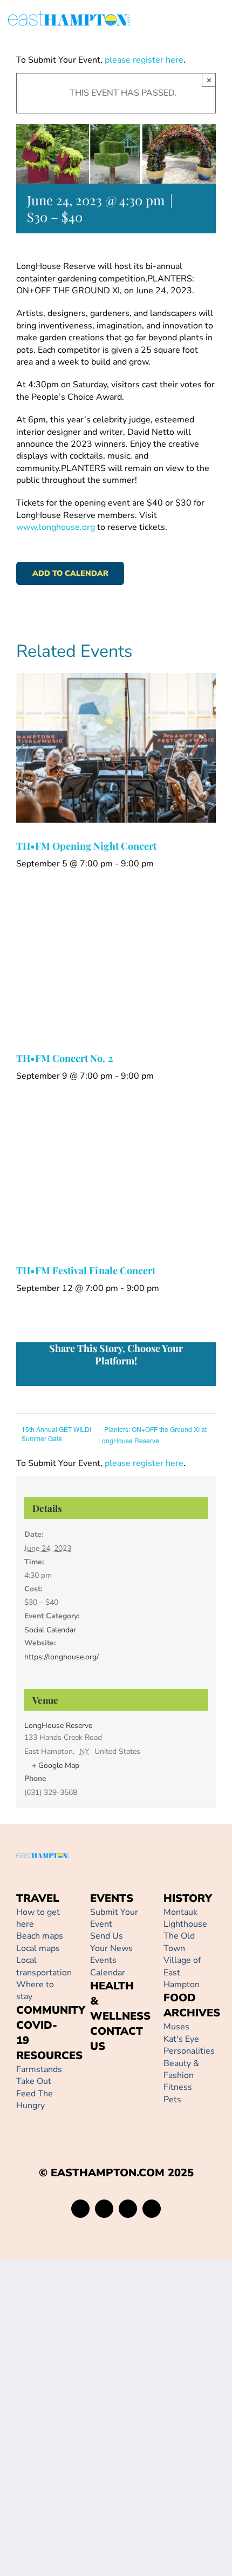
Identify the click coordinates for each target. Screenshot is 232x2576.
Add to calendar (70, 573)
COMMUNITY (51, 2010)
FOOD (180, 1998)
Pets (172, 2100)
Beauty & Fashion (181, 2069)
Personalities (189, 2051)
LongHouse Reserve (58, 1726)
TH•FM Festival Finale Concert (86, 1270)
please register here (143, 60)
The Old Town (179, 1942)
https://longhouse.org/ (62, 1657)
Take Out (34, 2081)
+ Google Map (56, 1765)
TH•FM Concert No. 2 (64, 1058)
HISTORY (188, 1898)
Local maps (38, 1948)
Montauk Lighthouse (185, 1918)
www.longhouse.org (56, 527)
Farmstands (39, 2069)
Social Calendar (50, 1630)
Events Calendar (108, 1966)
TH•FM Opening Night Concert (86, 846)
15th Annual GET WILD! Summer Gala (56, 1434)
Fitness (178, 2087)
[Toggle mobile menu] (220, 20)
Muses (176, 2027)
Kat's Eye (181, 2039)
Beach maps (40, 1936)
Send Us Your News (111, 1942)
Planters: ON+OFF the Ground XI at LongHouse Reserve (152, 1435)
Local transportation (44, 1966)
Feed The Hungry (35, 2100)
